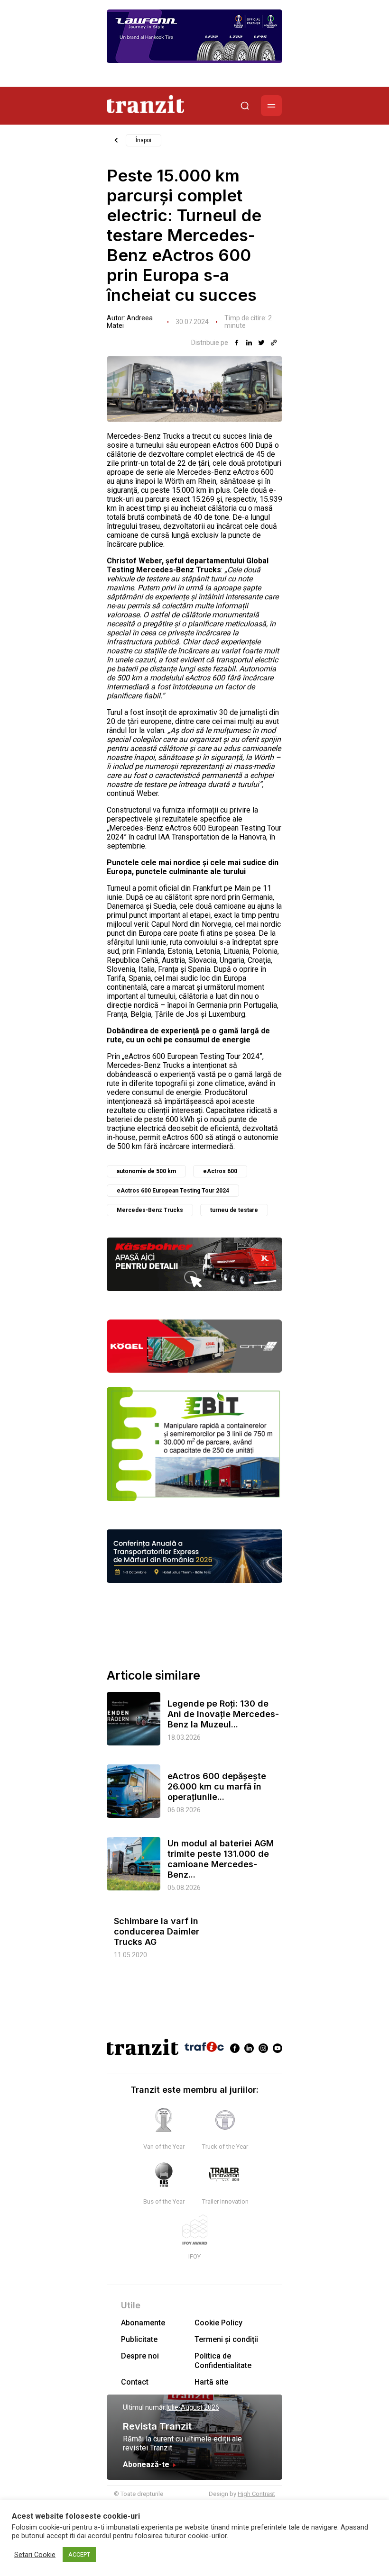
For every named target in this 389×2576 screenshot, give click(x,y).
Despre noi (140, 2356)
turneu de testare (234, 1210)
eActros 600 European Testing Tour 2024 (173, 1191)
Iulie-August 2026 (193, 2407)
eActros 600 (220, 1171)
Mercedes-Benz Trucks (150, 1210)
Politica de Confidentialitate (223, 2360)
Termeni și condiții (226, 2339)
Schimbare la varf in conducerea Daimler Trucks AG (157, 1931)
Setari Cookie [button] (35, 2555)
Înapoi (144, 140)
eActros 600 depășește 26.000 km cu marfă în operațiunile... (217, 1786)
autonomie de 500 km (146, 1171)
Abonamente (143, 2323)
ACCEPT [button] (79, 2554)
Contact (135, 2382)
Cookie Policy (218, 2323)
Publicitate (139, 2339)
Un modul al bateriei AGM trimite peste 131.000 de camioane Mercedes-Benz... (221, 1859)
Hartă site (211, 2382)
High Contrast (256, 2494)
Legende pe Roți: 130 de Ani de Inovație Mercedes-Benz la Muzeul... (223, 1714)
